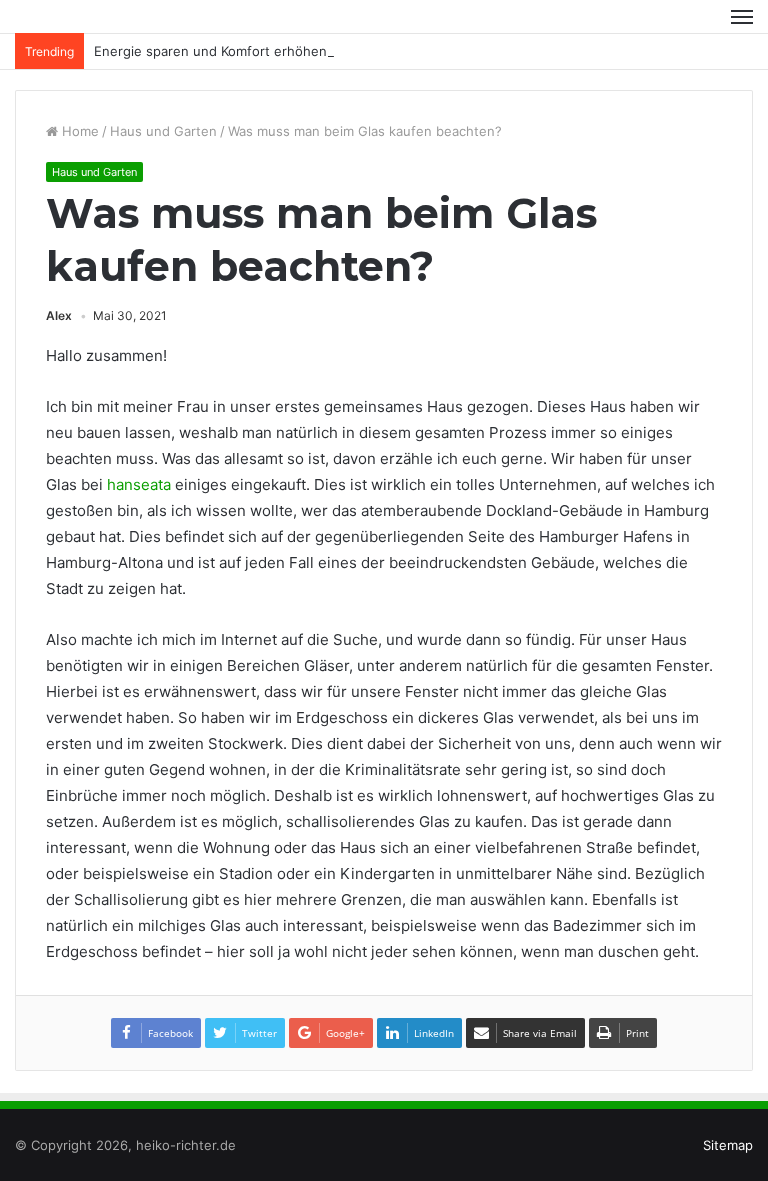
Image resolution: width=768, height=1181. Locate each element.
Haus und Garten (163, 131)
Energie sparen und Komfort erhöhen (210, 51)
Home (78, 131)
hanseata (139, 484)
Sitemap (728, 1145)
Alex (59, 315)
